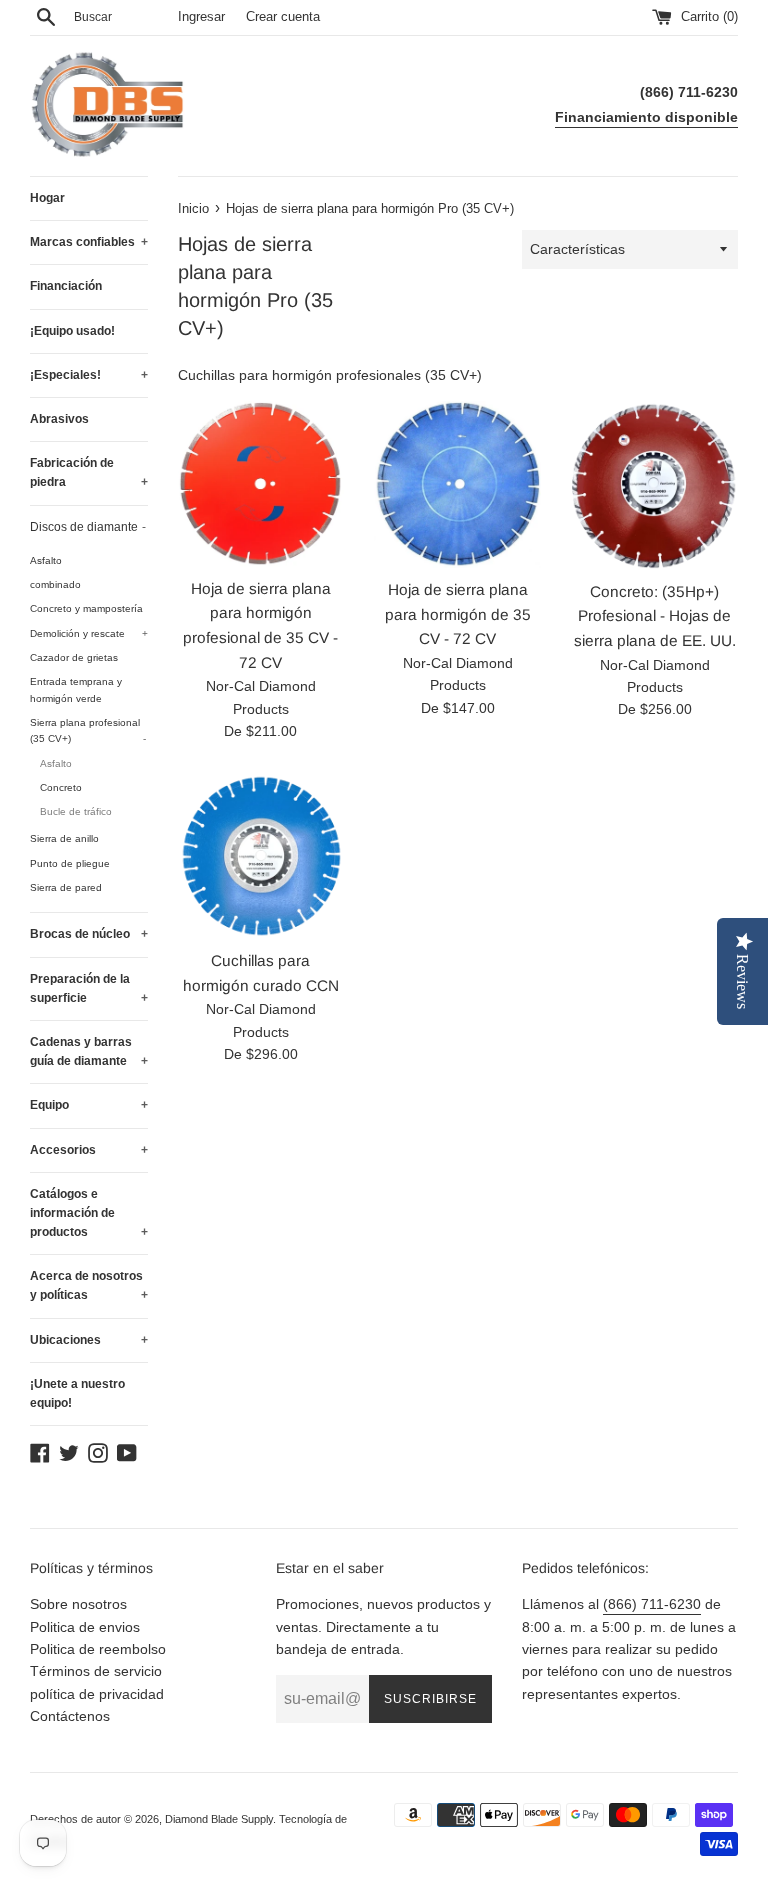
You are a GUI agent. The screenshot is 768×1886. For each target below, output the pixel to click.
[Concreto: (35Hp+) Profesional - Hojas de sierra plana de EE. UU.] (654, 485)
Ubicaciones (89, 1340)
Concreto (61, 787)
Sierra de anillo (64, 838)
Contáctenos (70, 1716)
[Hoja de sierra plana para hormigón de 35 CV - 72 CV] (457, 484)
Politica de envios (85, 1627)
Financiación (66, 286)
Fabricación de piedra (89, 472)
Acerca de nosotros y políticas (89, 1285)
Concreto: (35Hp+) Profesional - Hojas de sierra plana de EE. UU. (655, 616)
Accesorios (89, 1150)
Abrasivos (59, 419)
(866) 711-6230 (652, 1604)
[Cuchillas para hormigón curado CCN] (261, 855)
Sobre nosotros (78, 1604)
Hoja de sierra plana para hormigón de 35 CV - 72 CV (458, 614)
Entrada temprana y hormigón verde (76, 689)
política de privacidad (97, 1694)
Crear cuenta (283, 17)
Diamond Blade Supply (219, 1819)
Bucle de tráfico (76, 811)
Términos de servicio (96, 1671)
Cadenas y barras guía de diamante (89, 1051)
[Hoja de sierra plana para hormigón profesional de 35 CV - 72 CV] (261, 483)
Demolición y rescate (89, 633)
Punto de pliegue (70, 863)
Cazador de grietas (74, 657)
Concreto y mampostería (86, 608)
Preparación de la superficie (89, 988)
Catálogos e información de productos (89, 1213)
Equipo (89, 1105)
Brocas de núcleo (89, 934)
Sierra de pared (66, 887)
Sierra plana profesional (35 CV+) (88, 730)
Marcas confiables (89, 242)
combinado (55, 584)
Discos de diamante (88, 527)
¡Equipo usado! (72, 331)
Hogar (47, 198)
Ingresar (201, 17)
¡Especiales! (89, 375)
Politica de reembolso (98, 1649)
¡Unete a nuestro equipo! (77, 1393)
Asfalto (46, 560)
